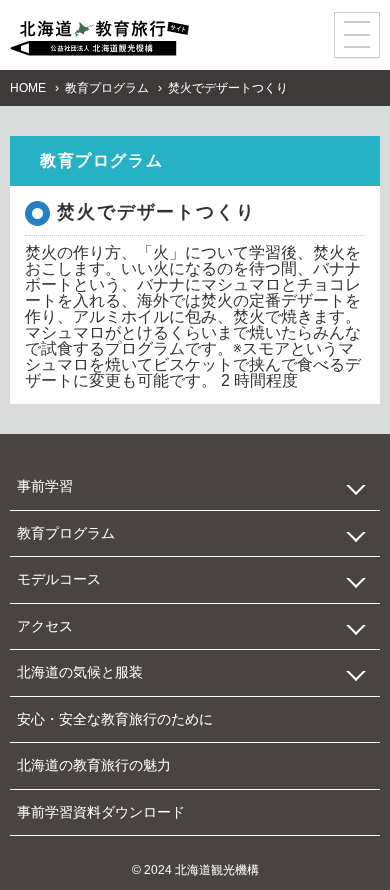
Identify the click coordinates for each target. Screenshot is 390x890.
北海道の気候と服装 (80, 672)
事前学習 (45, 486)
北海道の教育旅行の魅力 (94, 765)
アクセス (45, 626)
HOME (28, 88)
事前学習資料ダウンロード (101, 812)
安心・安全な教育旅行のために (115, 719)
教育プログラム (107, 88)
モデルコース (59, 579)
